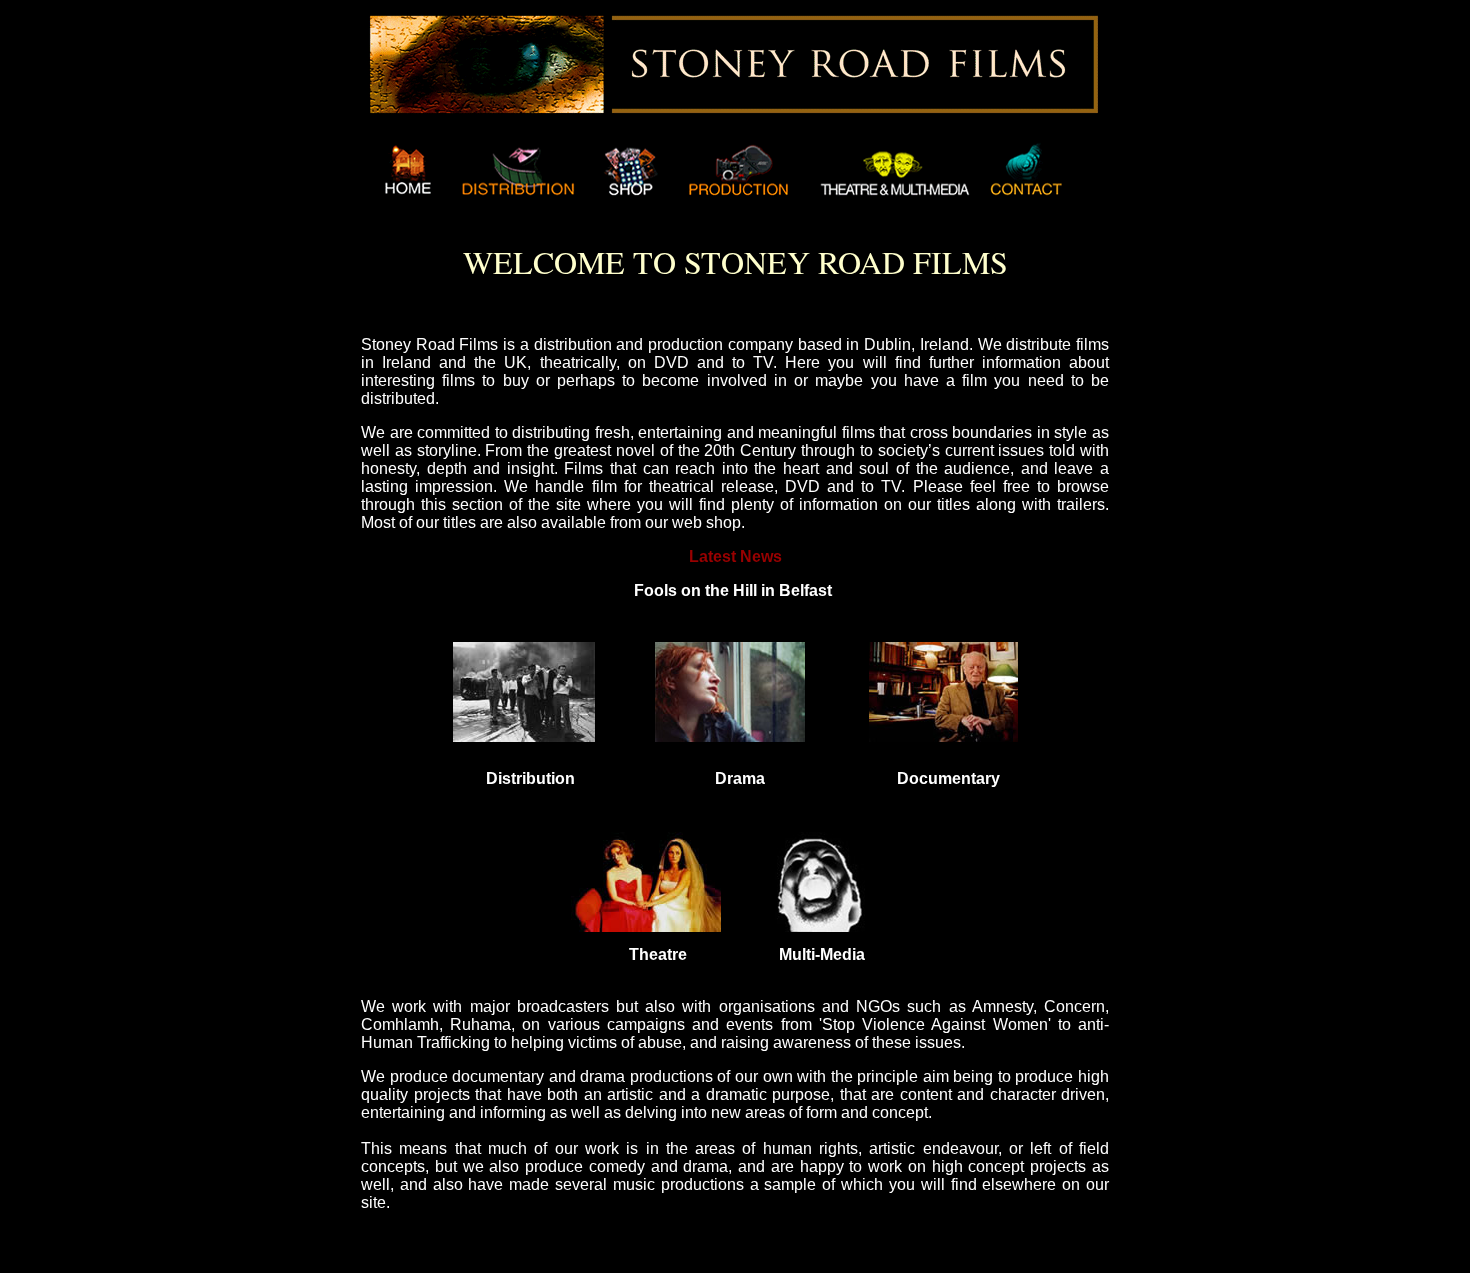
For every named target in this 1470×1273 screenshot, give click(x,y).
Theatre (658, 954)
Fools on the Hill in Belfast (733, 590)
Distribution (530, 778)
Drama (740, 778)
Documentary (948, 778)
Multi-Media (822, 954)
